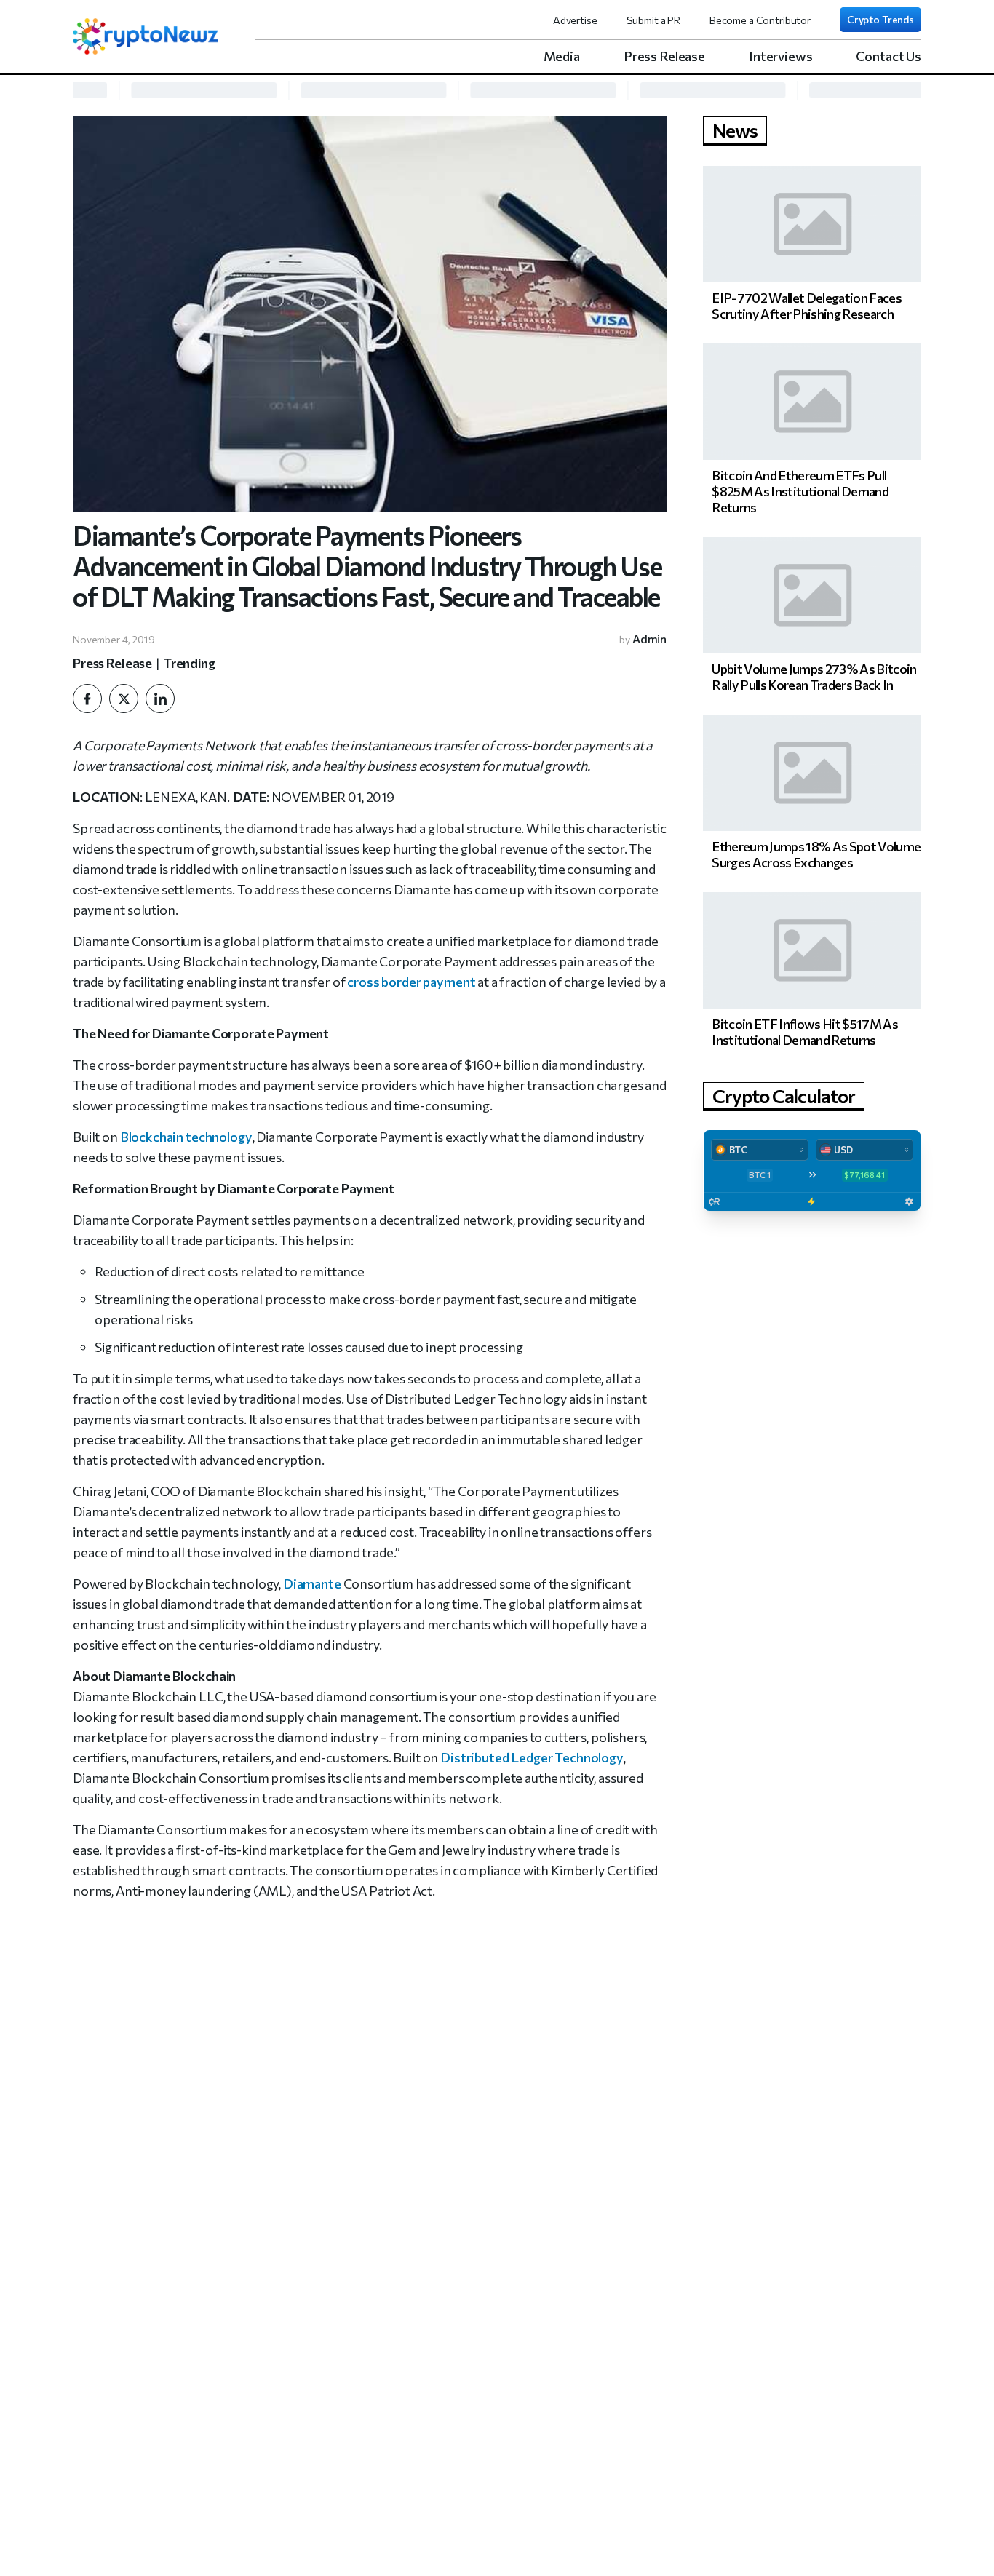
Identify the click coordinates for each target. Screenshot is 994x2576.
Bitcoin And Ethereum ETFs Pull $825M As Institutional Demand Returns (800, 491)
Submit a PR (653, 20)
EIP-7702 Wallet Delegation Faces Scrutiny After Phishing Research (807, 306)
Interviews (781, 56)
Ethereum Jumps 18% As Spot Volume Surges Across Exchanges (816, 854)
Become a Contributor (760, 20)
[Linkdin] (160, 699)
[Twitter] (124, 699)
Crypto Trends (880, 19)
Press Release (664, 56)
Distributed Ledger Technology (532, 1757)
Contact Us (888, 56)
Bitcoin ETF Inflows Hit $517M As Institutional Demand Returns (805, 1032)
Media (562, 56)
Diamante (312, 1583)
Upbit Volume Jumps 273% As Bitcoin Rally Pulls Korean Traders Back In (814, 677)
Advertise (575, 20)
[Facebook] (87, 699)
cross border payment (411, 982)
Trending (189, 663)
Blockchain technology (186, 1137)
